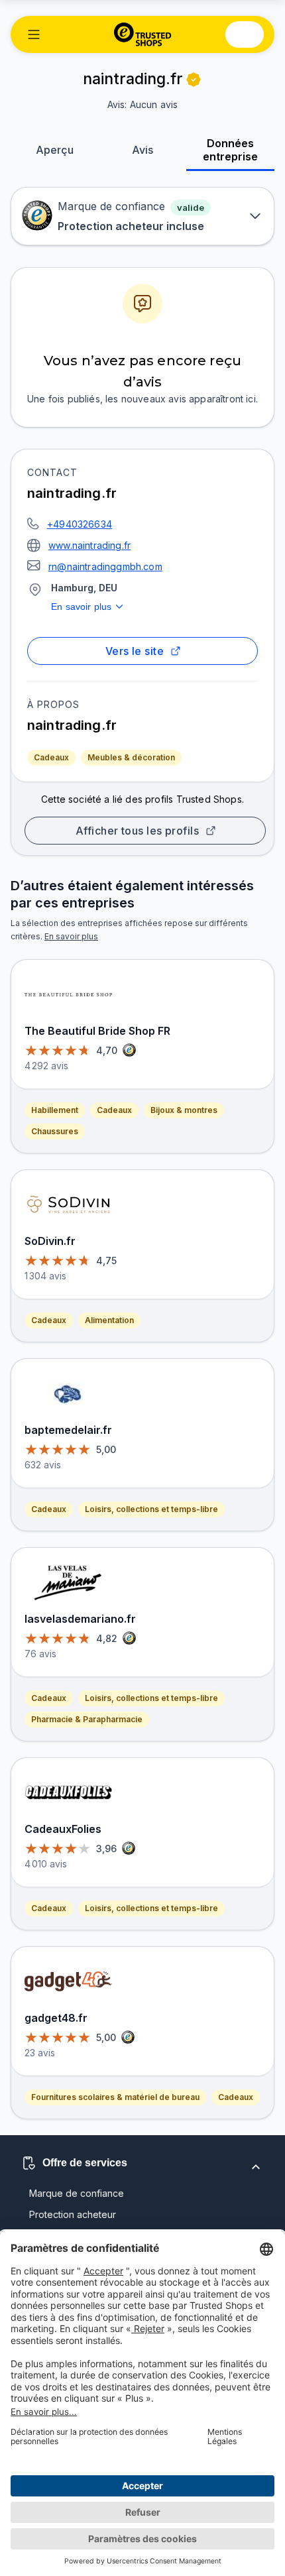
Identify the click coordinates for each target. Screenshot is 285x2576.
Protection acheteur (73, 2214)
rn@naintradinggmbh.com (105, 566)
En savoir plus (81, 607)
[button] (34, 34)
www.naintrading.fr (89, 545)
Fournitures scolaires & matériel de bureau (115, 2097)
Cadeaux (51, 757)
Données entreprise (230, 150)
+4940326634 (80, 524)
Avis (142, 150)
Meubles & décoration (131, 757)
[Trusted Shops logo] (143, 34)
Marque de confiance (77, 2193)
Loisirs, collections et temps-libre (151, 1509)
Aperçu (55, 150)
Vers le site (135, 651)
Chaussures (55, 1131)
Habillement (55, 1110)
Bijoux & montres (184, 1110)
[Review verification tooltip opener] (194, 80)
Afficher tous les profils (138, 831)
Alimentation (109, 1320)
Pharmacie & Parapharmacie (87, 1719)
